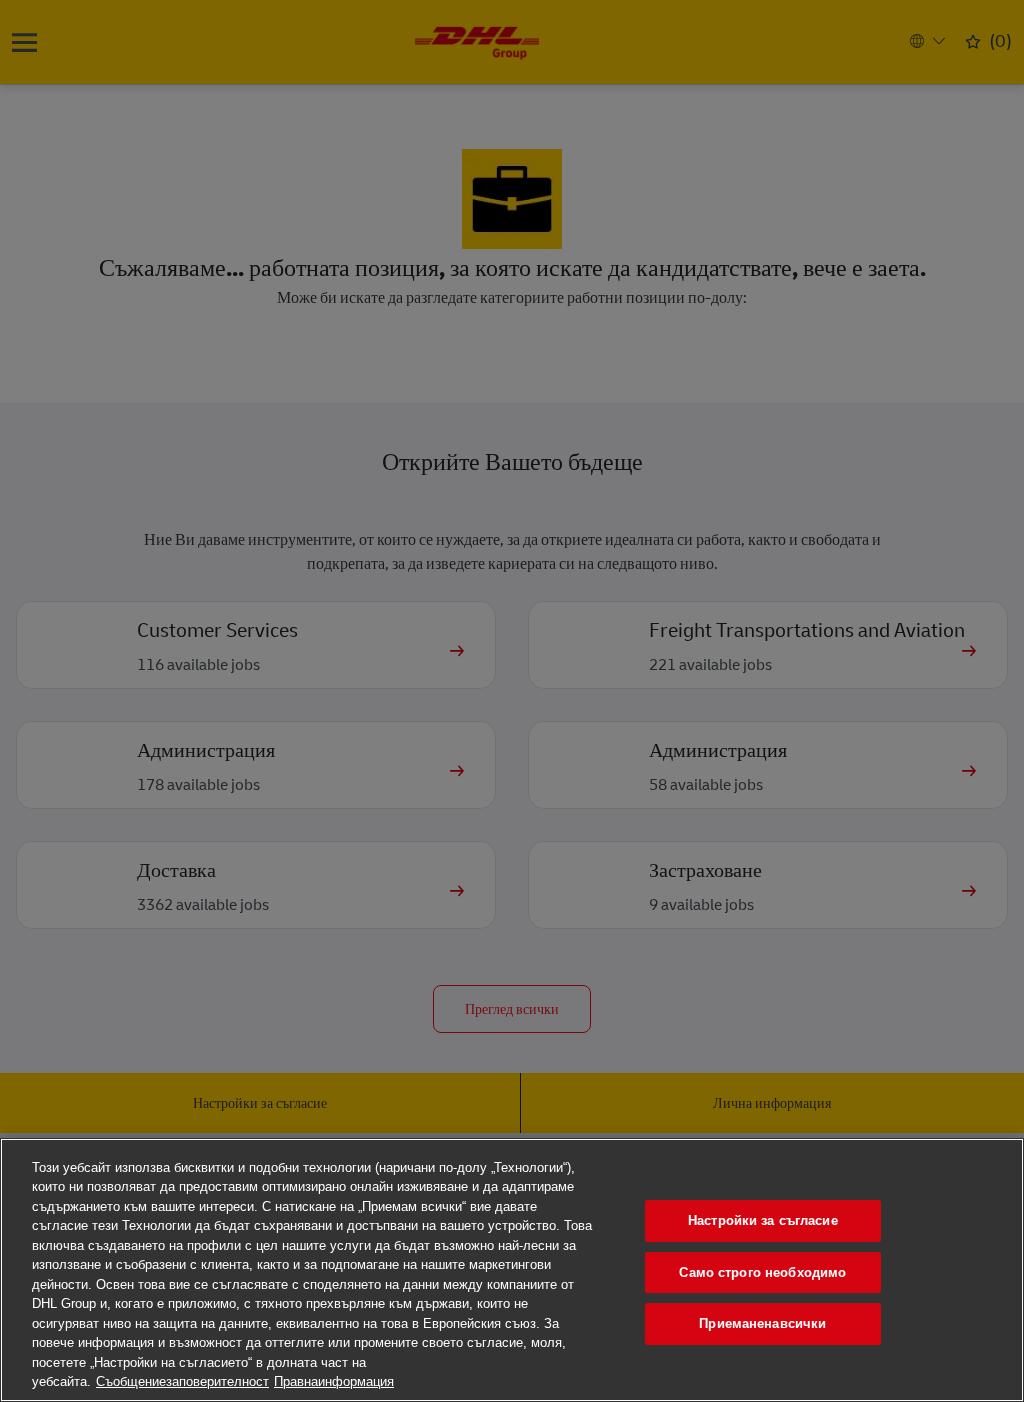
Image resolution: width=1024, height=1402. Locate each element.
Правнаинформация (334, 1381)
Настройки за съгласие (763, 1220)
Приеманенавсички (762, 1323)
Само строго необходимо (762, 1272)
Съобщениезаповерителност (182, 1381)
